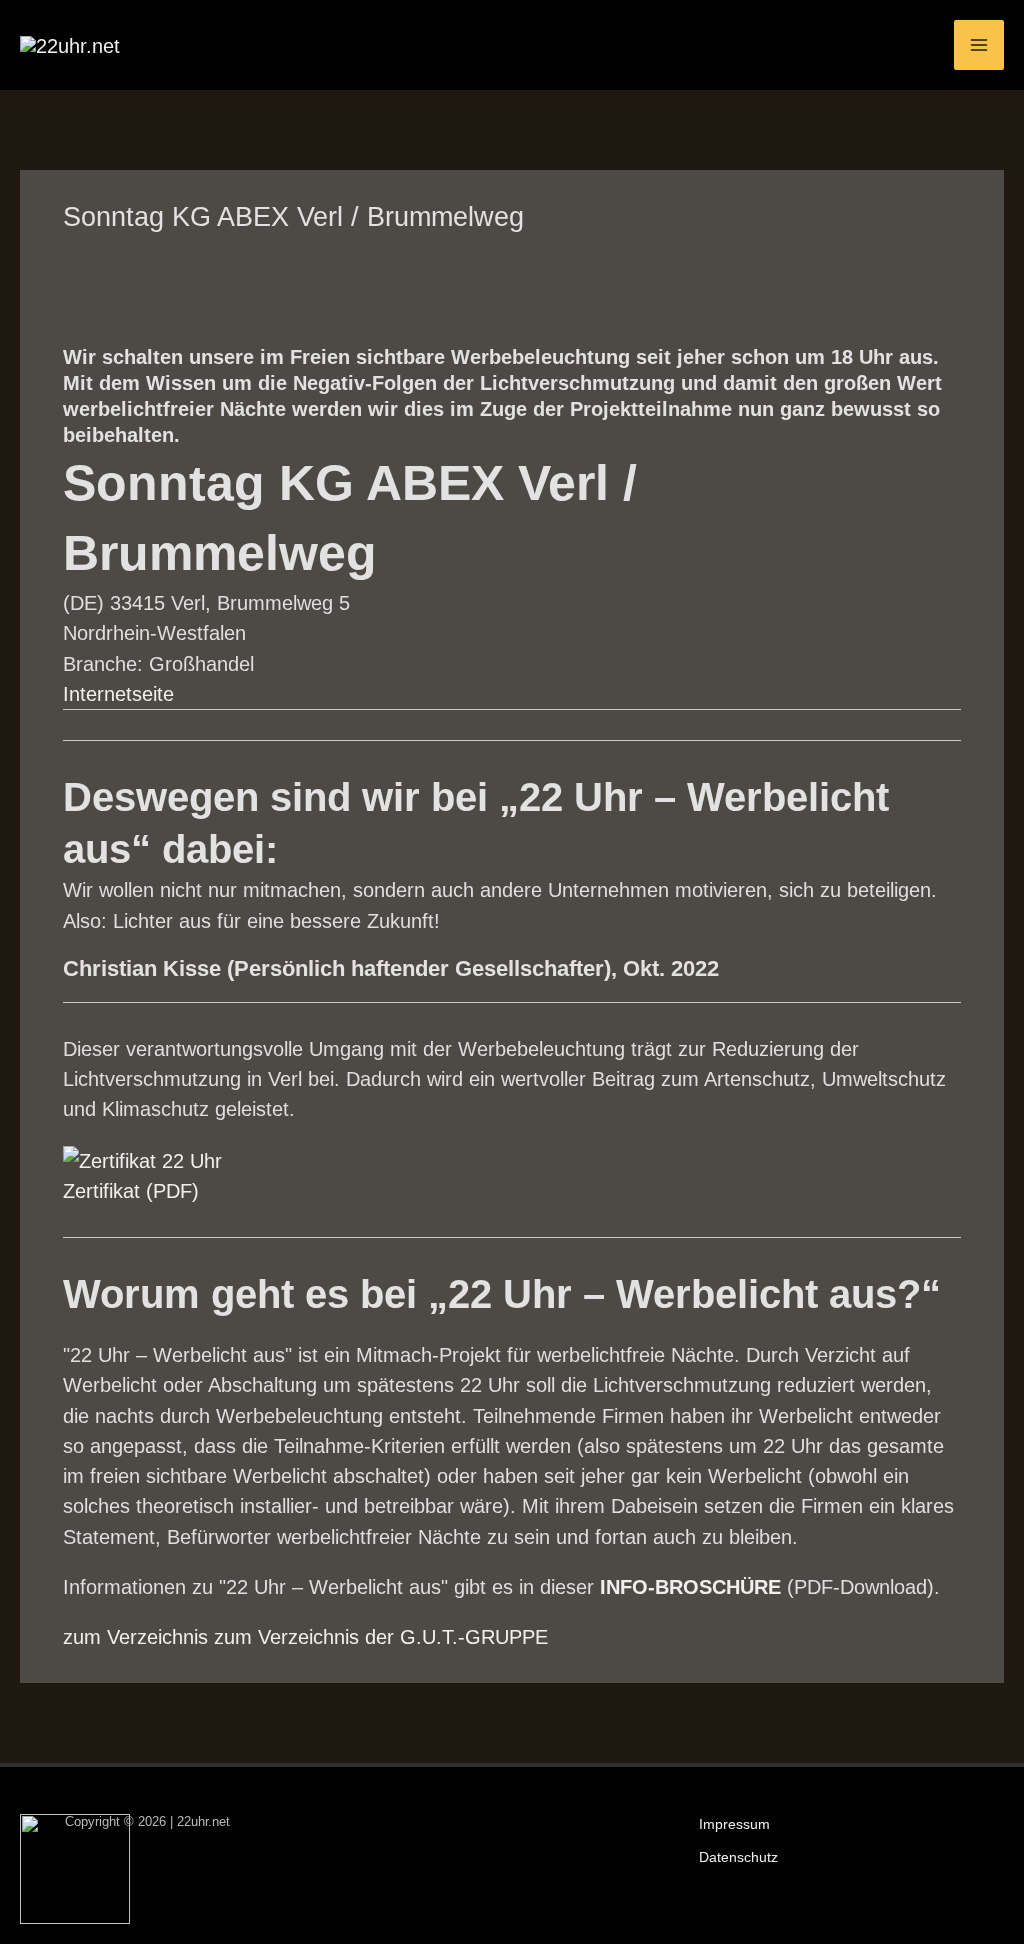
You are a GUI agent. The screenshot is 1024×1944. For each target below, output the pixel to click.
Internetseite (118, 694)
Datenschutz (738, 1857)
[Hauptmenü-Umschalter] (979, 45)
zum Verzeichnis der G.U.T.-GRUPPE (381, 1637)
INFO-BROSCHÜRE (690, 1587)
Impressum (734, 1824)
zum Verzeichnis (135, 1637)
